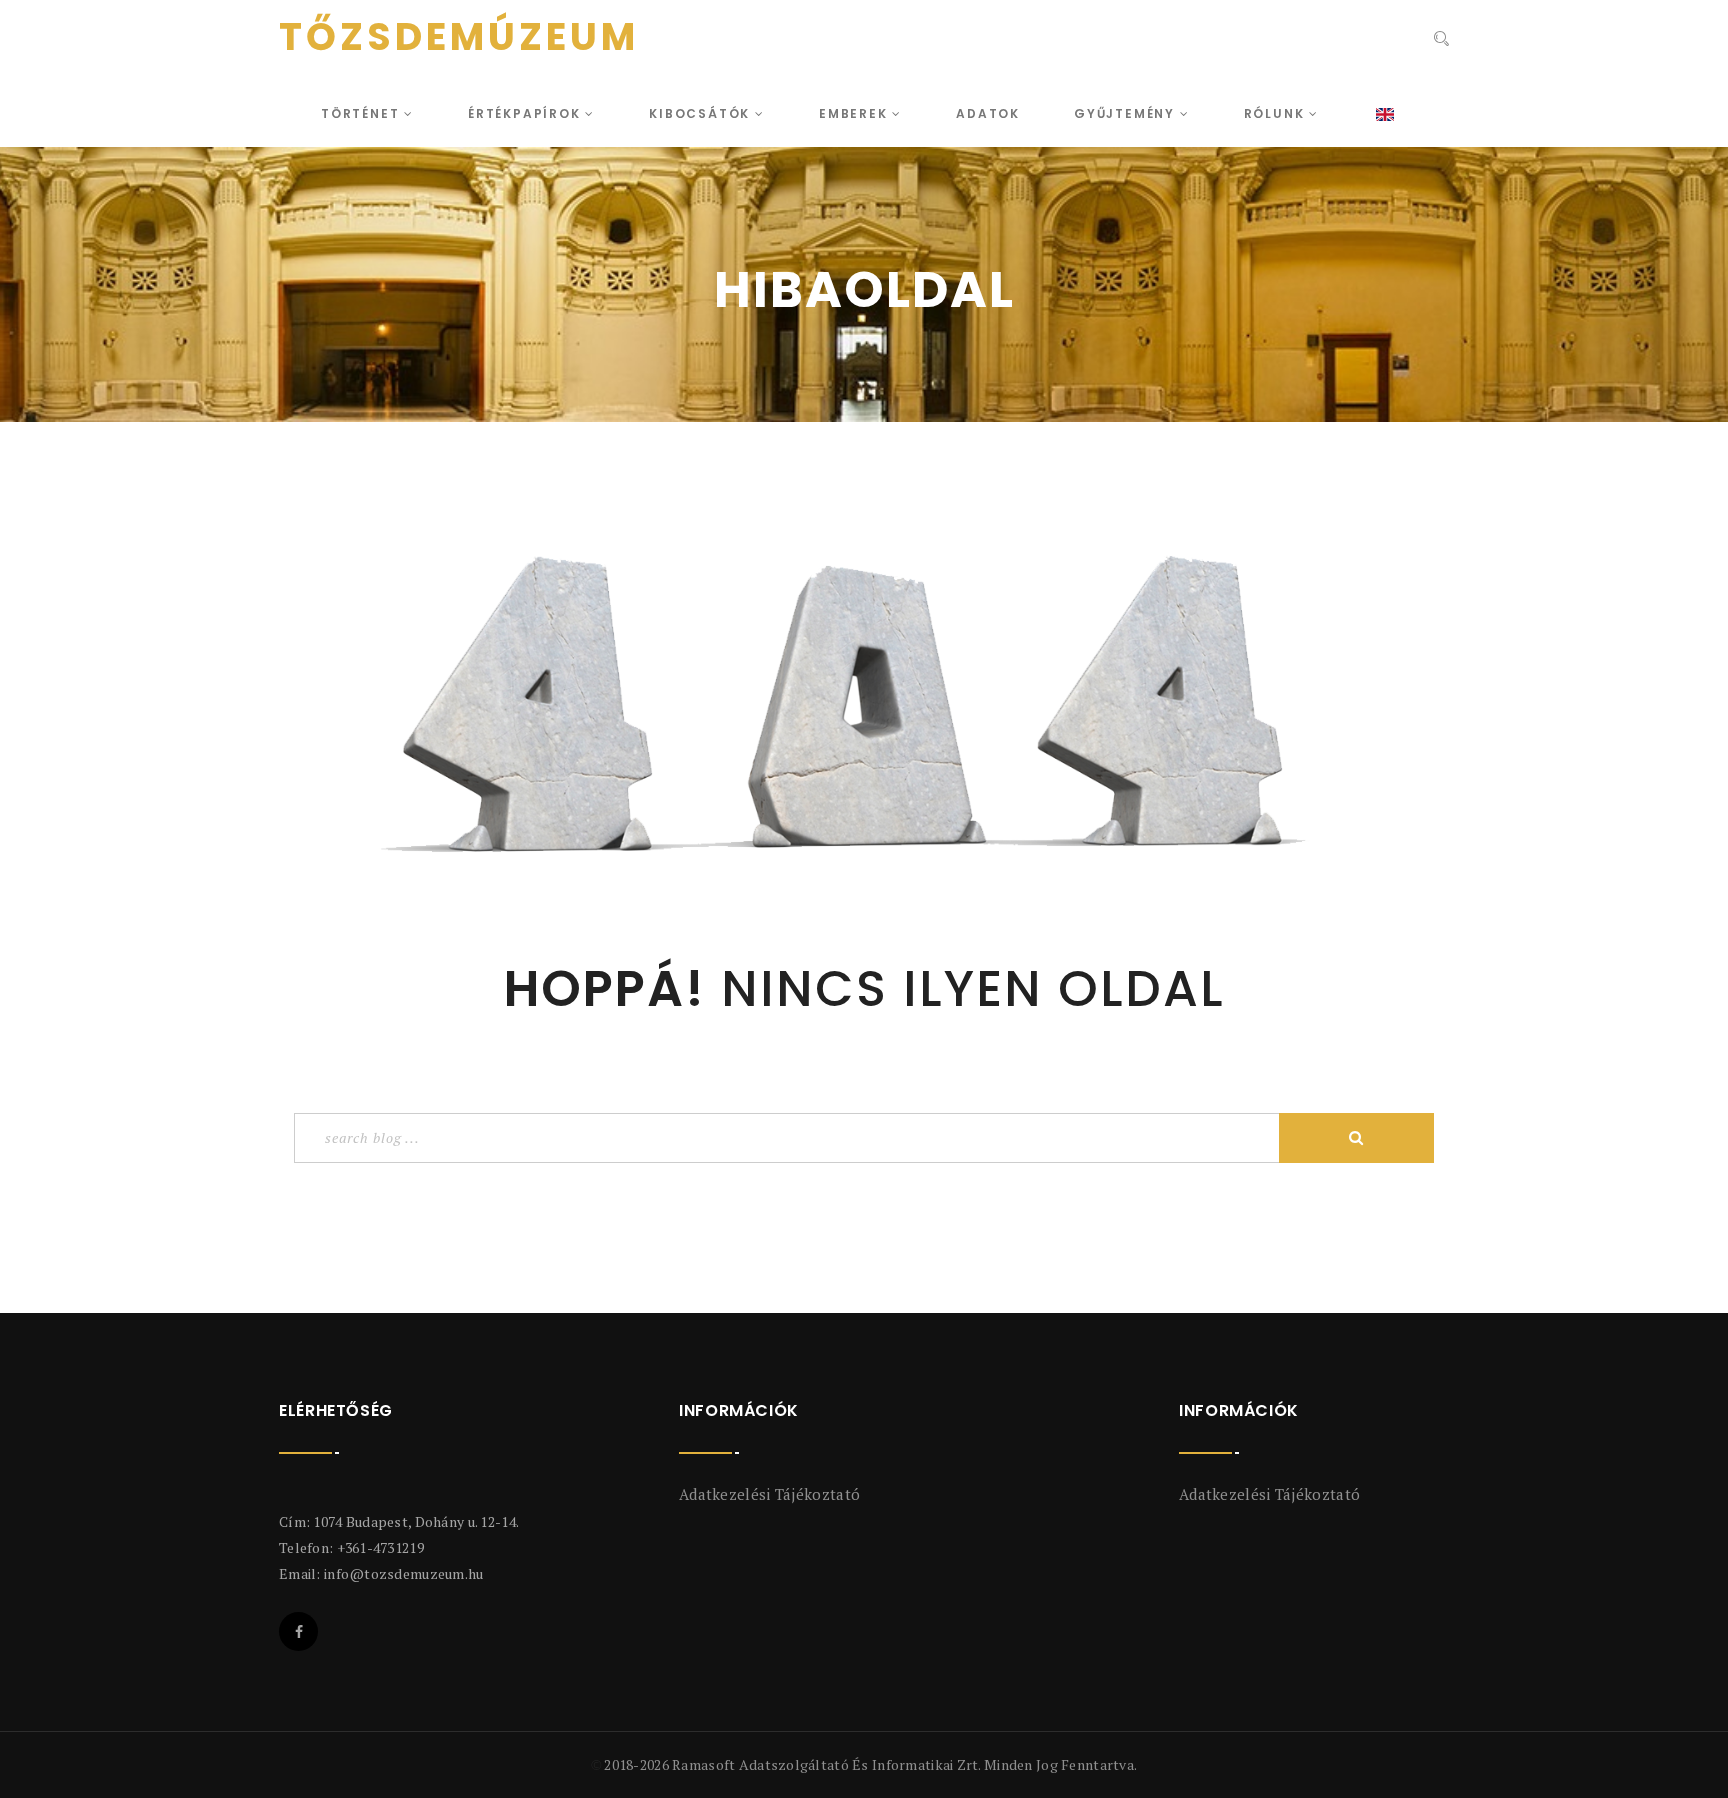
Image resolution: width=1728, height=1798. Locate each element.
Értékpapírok (526, 113)
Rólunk (1277, 113)
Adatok (988, 113)
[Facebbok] (298, 1631)
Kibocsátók (702, 113)
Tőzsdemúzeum (459, 37)
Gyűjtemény (1127, 113)
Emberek (855, 113)
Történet (362, 113)
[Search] (1441, 39)
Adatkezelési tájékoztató (769, 1494)
